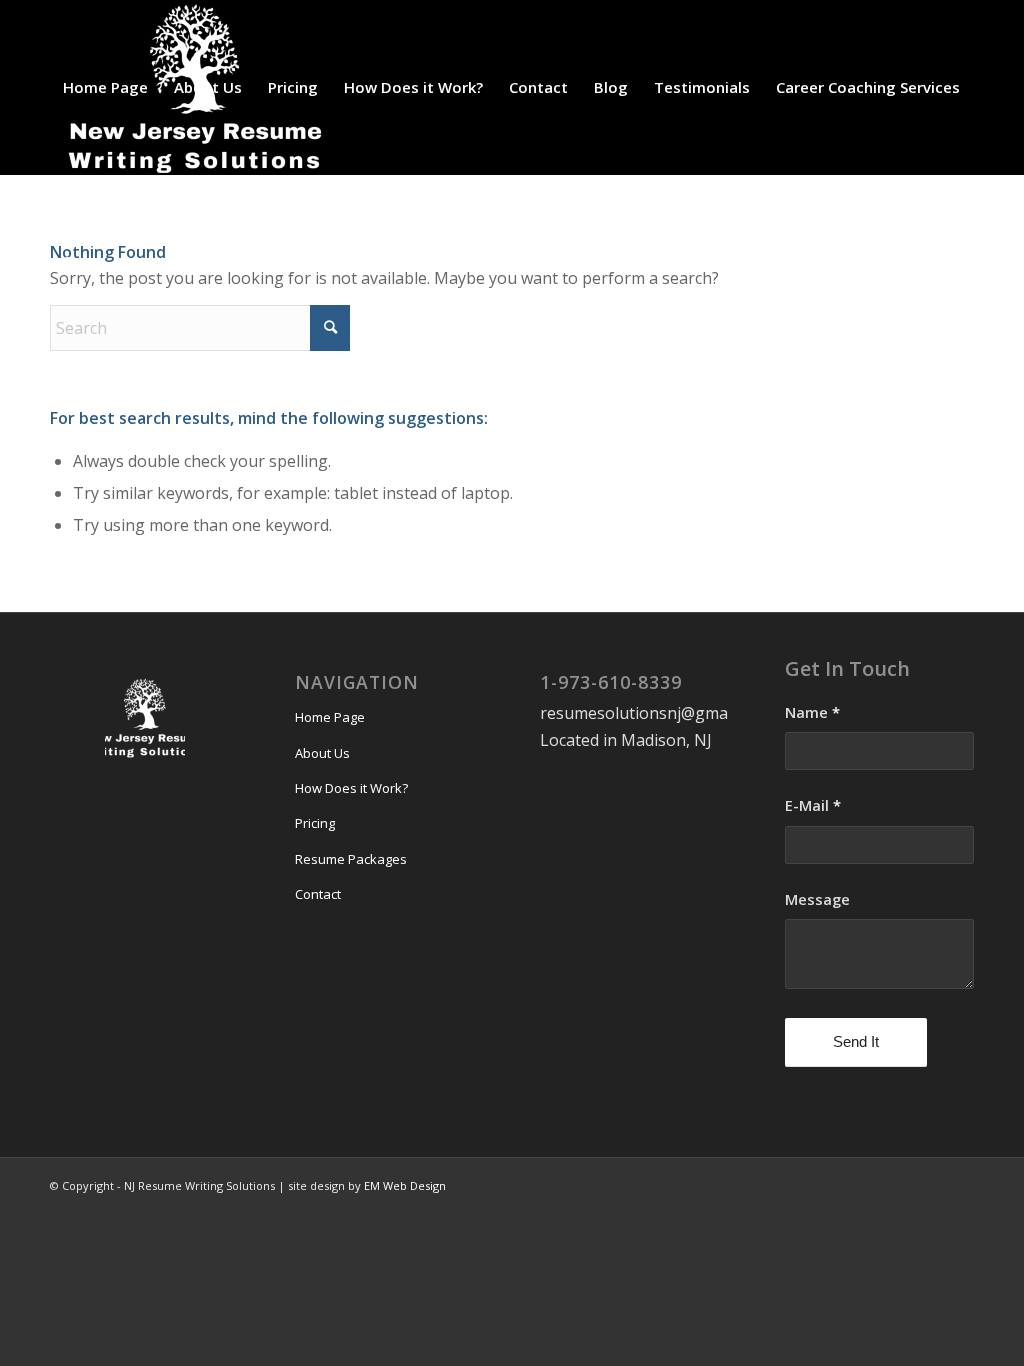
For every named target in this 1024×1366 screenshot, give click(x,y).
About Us (322, 753)
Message (817, 899)
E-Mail (813, 805)
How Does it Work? (351, 788)
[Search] (69, 262)
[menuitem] (105, 87)
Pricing (315, 823)
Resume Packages (351, 859)
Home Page (330, 717)
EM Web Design (405, 1185)
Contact (318, 894)
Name (812, 712)
